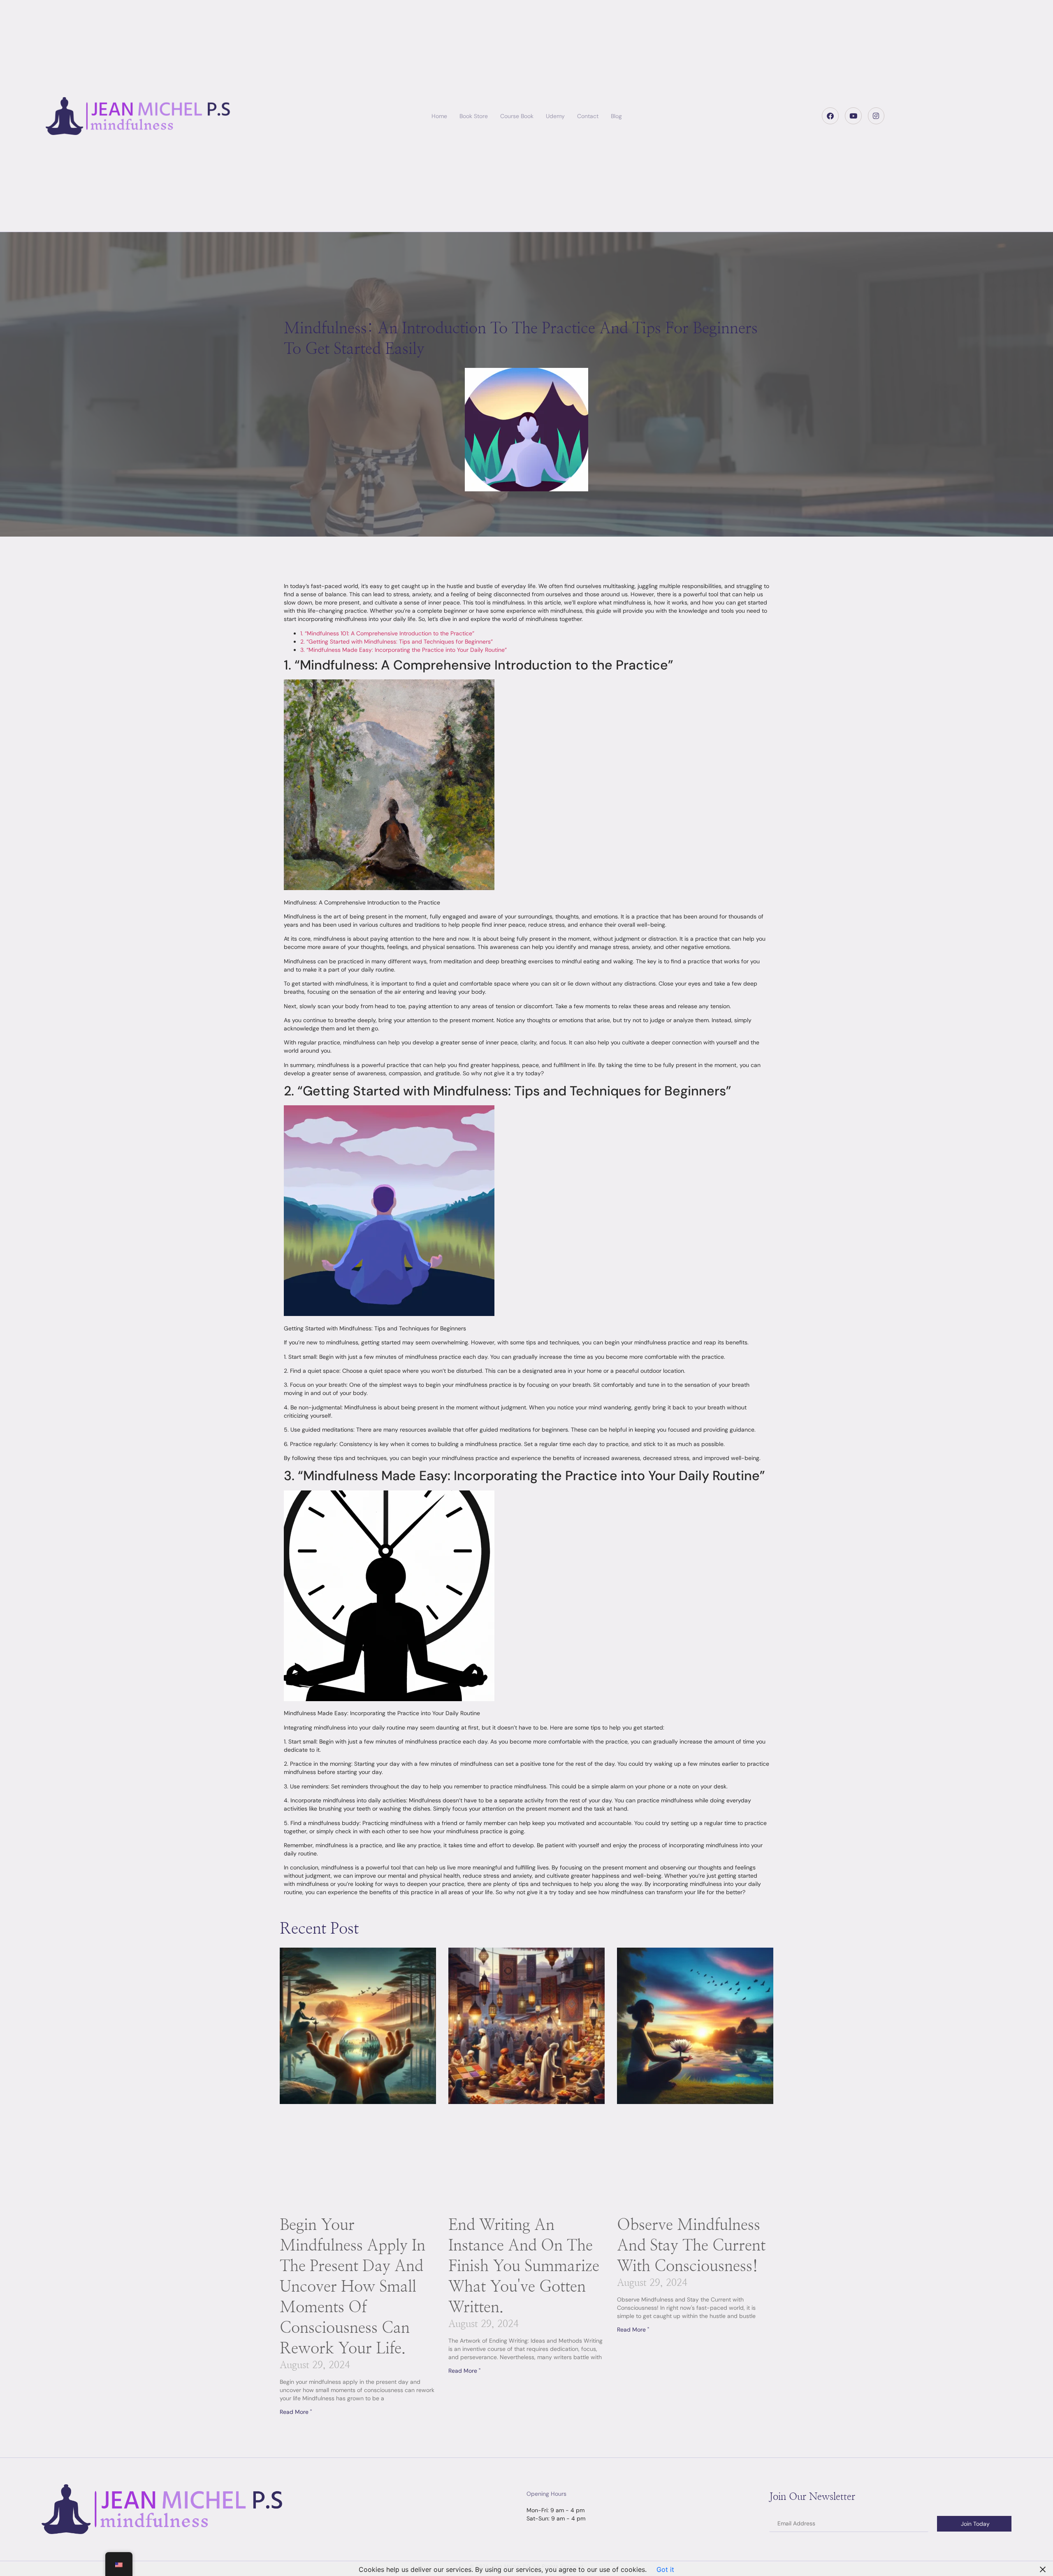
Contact (588, 116)
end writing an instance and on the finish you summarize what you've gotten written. (524, 2267)
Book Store (474, 116)
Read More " (296, 2412)
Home (439, 116)
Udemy (555, 116)
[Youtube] (853, 116)
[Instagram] (876, 116)
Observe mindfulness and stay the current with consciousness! (691, 2246)
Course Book (517, 116)
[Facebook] (830, 116)
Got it (665, 2569)
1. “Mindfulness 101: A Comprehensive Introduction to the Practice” (387, 633)
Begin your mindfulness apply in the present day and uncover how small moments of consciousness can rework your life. (353, 2287)
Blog (616, 116)
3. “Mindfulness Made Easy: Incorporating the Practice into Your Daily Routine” (404, 650)
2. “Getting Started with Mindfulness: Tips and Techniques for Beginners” (397, 642)
